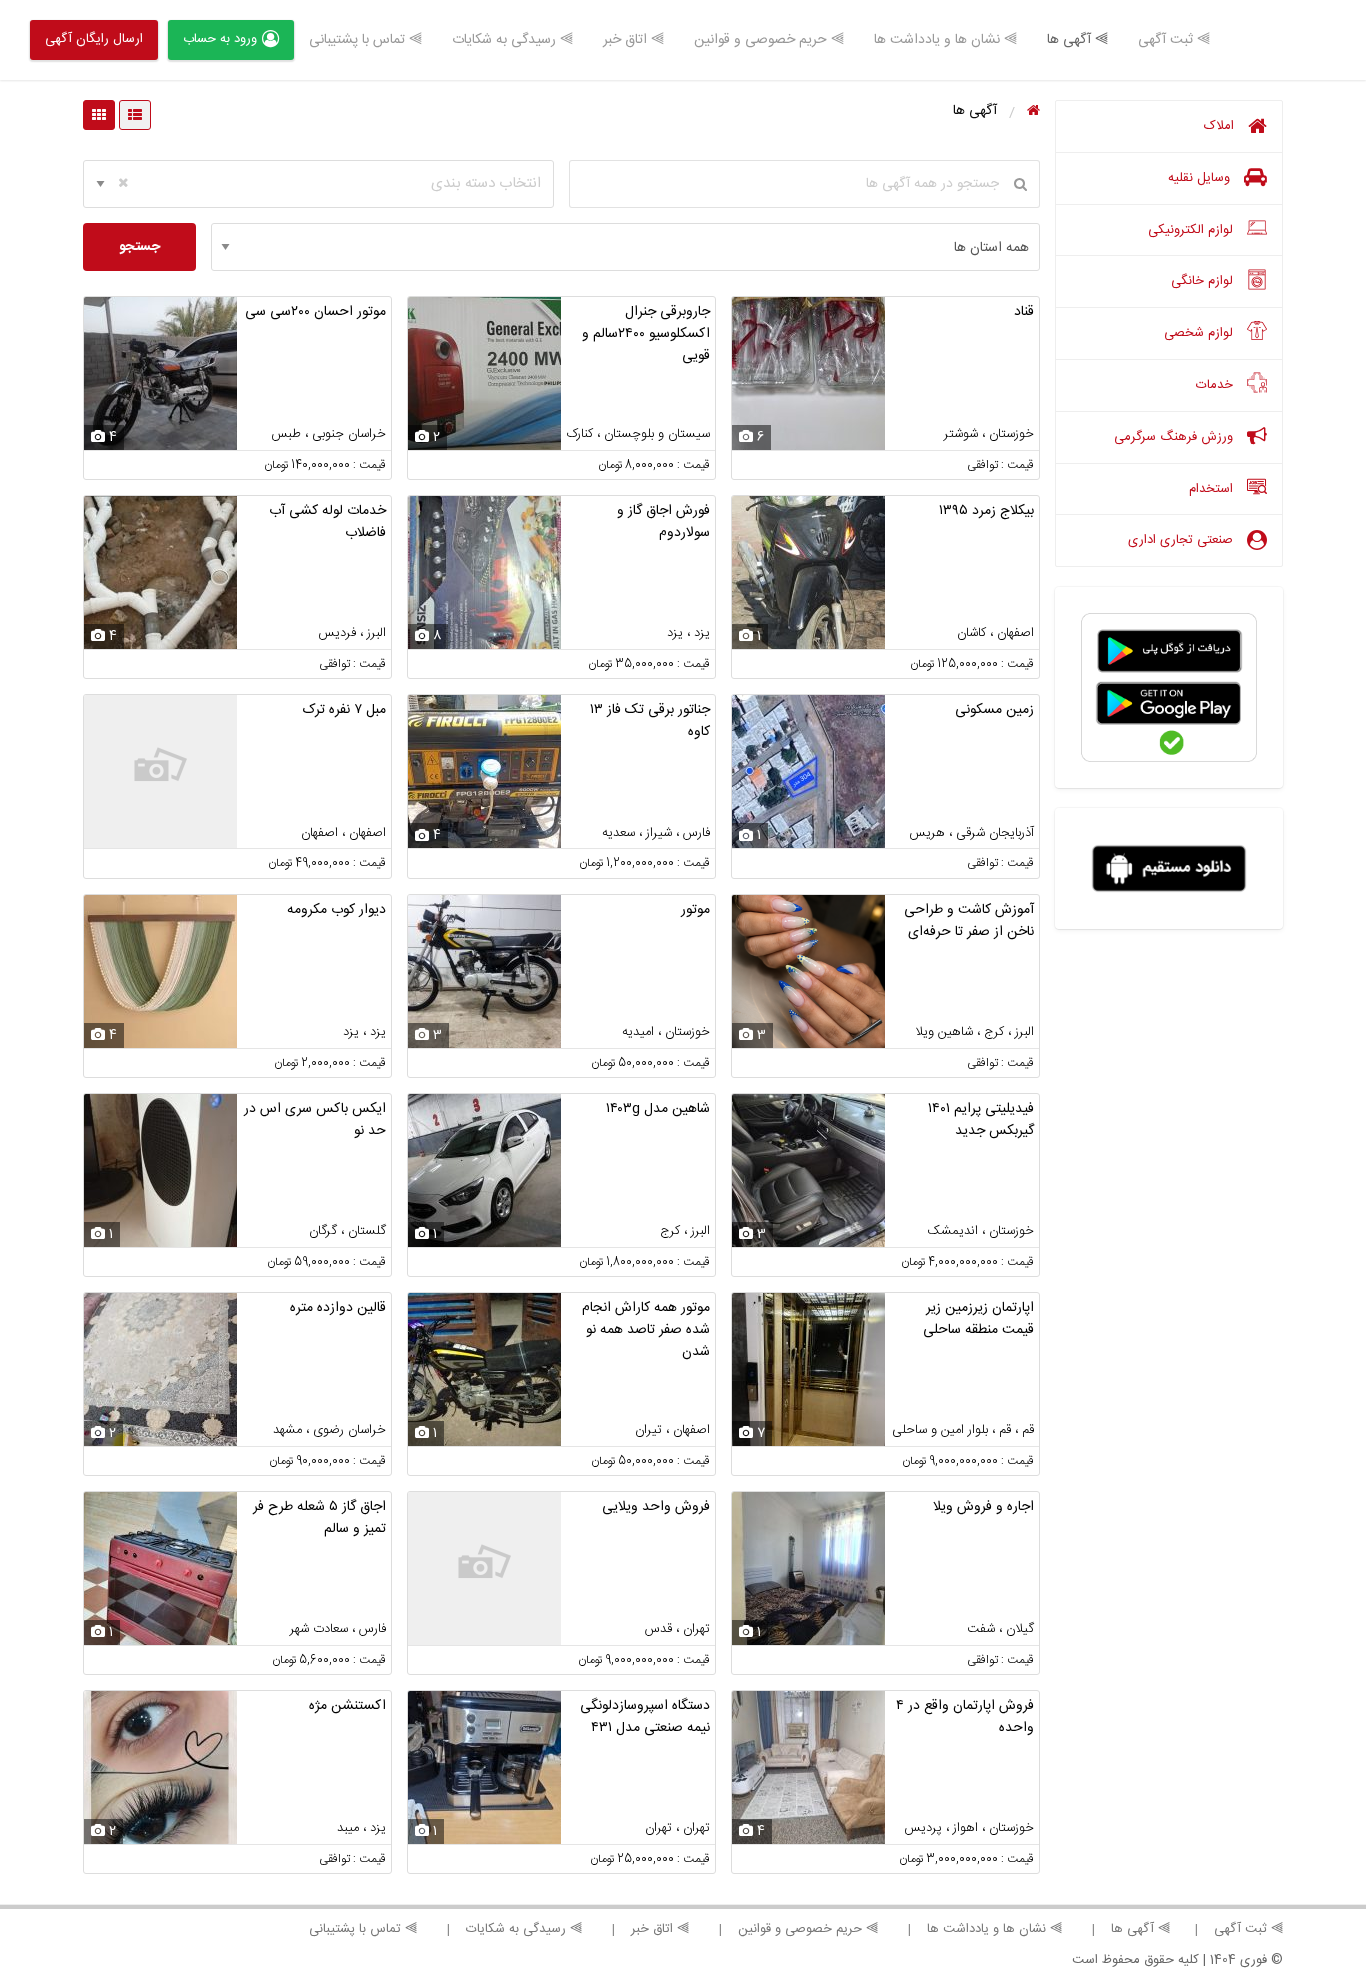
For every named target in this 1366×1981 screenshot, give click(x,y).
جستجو (139, 247)
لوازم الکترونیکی (1192, 230)
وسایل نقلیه (1201, 178)
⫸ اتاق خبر (633, 40)
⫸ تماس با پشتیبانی (365, 40)
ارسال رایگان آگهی (94, 39)
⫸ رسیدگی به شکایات (512, 40)
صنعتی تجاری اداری (1182, 540)
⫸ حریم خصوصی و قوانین (769, 40)
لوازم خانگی (1204, 281)
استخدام (1213, 489)
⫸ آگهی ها (1077, 40)
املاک (1221, 126)
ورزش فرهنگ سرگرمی (1175, 437)
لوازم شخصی (1200, 333)
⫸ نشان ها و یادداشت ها (945, 40)
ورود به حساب (220, 39)
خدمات (1216, 385)
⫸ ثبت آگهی (1174, 40)
